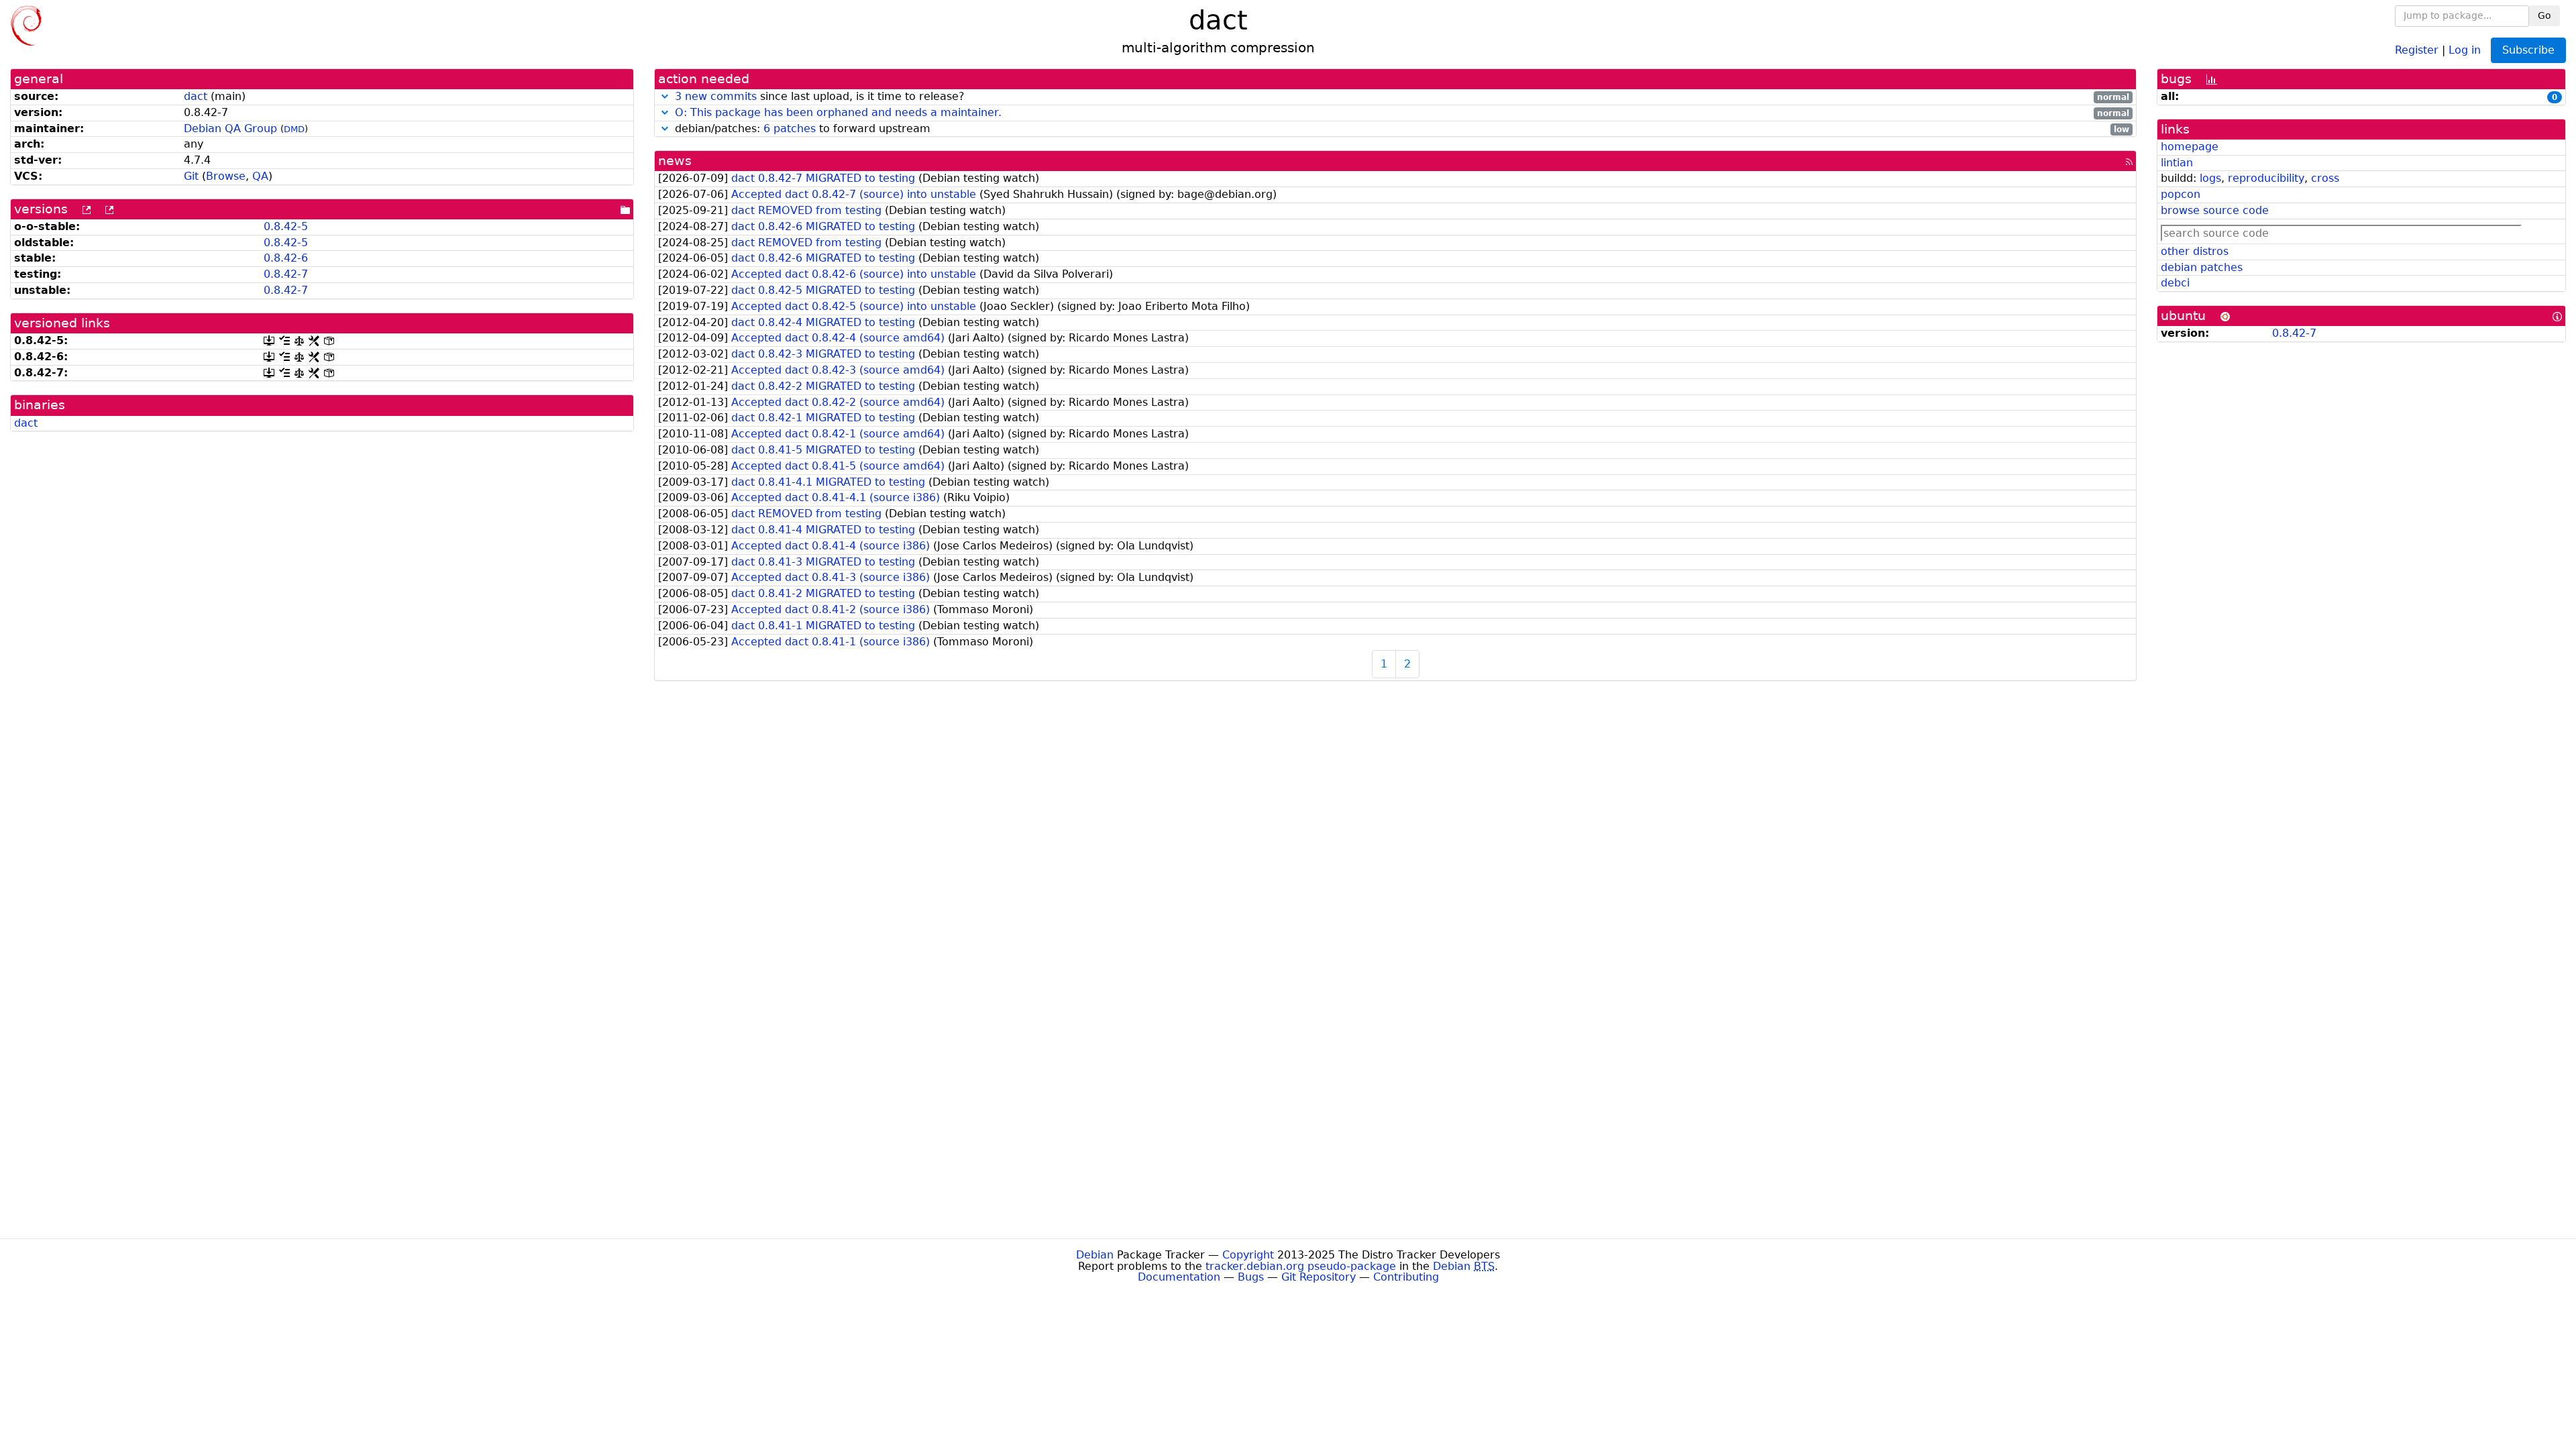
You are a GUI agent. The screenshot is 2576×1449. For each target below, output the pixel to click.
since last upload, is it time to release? (1402, 97)
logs (2210, 178)
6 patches (790, 128)
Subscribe (2528, 50)
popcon (2181, 194)
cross (2325, 178)
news (675, 161)
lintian (2177, 163)
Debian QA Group (230, 128)
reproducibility (2266, 178)
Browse (226, 176)
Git (191, 176)
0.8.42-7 (286, 274)
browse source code (2215, 210)
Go (2544, 15)
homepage (2190, 147)
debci (2175, 283)
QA (260, 176)
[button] (665, 96)
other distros (2195, 251)
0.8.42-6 (286, 258)
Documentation (1179, 1277)
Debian (1095, 1255)
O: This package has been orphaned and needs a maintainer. (838, 112)
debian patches (2202, 267)
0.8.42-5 (286, 226)
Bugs (1251, 1277)
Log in (2465, 49)
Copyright (1248, 1255)
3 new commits (716, 96)
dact (196, 96)
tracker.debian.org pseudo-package (1301, 1266)
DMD (294, 129)
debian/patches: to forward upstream (1400, 129)
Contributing (1406, 1277)
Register (2417, 49)
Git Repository (1319, 1277)
